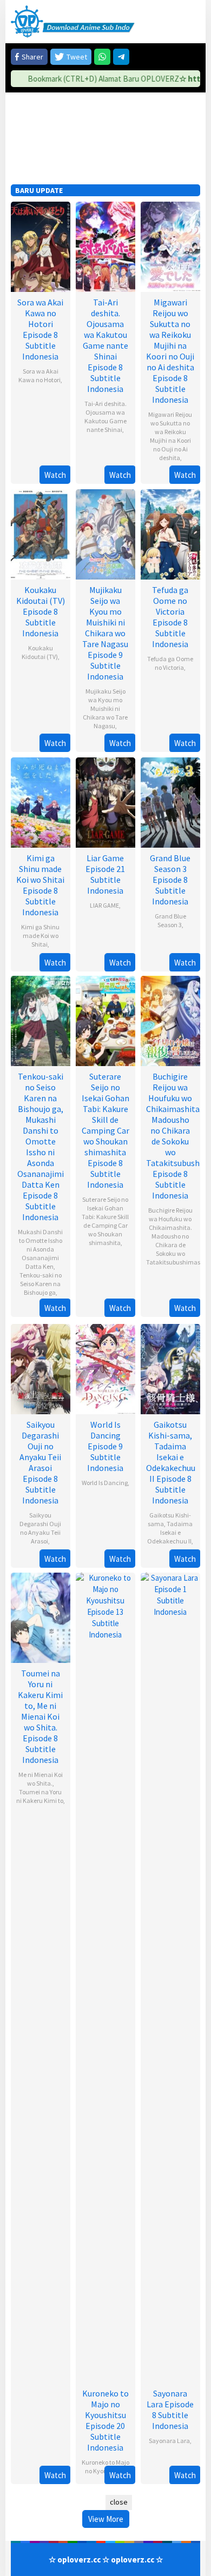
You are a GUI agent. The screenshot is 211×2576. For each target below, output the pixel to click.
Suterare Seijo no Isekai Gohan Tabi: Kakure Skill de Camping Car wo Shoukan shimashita (105, 1221)
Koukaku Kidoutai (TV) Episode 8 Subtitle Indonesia (41, 611)
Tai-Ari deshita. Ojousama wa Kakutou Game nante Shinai (105, 417)
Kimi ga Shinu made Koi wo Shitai (40, 936)
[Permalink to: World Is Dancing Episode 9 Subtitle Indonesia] (105, 1368)
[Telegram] (121, 57)
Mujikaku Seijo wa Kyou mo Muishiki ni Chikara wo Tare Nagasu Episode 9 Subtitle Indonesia (105, 633)
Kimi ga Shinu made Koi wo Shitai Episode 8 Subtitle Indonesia (40, 885)
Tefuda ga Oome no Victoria (170, 663)
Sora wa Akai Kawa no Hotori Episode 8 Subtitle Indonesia (40, 329)
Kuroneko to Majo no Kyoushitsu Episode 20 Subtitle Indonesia (105, 2420)
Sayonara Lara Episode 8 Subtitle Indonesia (170, 2409)
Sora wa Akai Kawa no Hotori (39, 375)
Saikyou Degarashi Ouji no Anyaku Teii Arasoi (40, 1528)
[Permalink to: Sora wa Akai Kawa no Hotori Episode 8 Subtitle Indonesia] (41, 246)
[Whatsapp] (102, 57)
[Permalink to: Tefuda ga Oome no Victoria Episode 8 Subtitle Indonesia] (170, 533)
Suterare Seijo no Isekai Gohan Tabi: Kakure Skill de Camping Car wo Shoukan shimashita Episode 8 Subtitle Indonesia (105, 1130)
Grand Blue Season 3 (170, 920)
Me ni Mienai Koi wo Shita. (41, 1779)
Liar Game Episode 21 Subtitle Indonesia (105, 874)
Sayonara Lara (169, 2441)
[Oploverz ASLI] (73, 21)
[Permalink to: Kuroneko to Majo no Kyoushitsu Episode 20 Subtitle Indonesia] (105, 1977)
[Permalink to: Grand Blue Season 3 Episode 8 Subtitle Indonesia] (170, 801)
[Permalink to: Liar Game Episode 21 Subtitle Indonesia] (105, 801)
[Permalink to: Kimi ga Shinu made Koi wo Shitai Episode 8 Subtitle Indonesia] (41, 801)
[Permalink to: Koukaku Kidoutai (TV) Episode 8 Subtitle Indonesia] (41, 533)
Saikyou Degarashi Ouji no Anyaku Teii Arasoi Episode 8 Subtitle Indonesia (40, 1462)
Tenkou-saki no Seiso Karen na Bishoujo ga (41, 1284)
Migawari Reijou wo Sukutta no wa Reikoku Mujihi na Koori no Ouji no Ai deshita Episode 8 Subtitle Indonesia (170, 351)
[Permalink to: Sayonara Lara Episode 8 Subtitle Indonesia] (170, 1977)
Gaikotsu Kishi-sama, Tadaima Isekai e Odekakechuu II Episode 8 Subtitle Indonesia (171, 1462)
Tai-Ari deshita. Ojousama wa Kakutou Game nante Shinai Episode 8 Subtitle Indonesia (105, 345)
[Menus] (192, 21)
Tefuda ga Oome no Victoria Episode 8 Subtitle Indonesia (170, 617)
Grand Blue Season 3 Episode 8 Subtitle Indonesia (170, 880)
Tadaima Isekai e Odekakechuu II (170, 1532)
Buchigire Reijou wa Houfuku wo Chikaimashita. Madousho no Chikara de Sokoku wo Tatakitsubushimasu (175, 1236)
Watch (55, 475)
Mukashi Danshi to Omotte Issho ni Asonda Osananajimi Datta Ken (40, 1249)
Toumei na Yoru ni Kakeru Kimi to (40, 1796)
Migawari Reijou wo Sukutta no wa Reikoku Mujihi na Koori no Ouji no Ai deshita (170, 436)
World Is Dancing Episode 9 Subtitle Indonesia (105, 1446)
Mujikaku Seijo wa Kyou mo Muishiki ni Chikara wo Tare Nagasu (105, 708)
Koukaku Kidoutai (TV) (40, 652)
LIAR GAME (104, 905)
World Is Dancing (105, 1483)
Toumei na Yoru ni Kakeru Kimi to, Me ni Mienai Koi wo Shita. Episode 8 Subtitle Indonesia (40, 1716)
